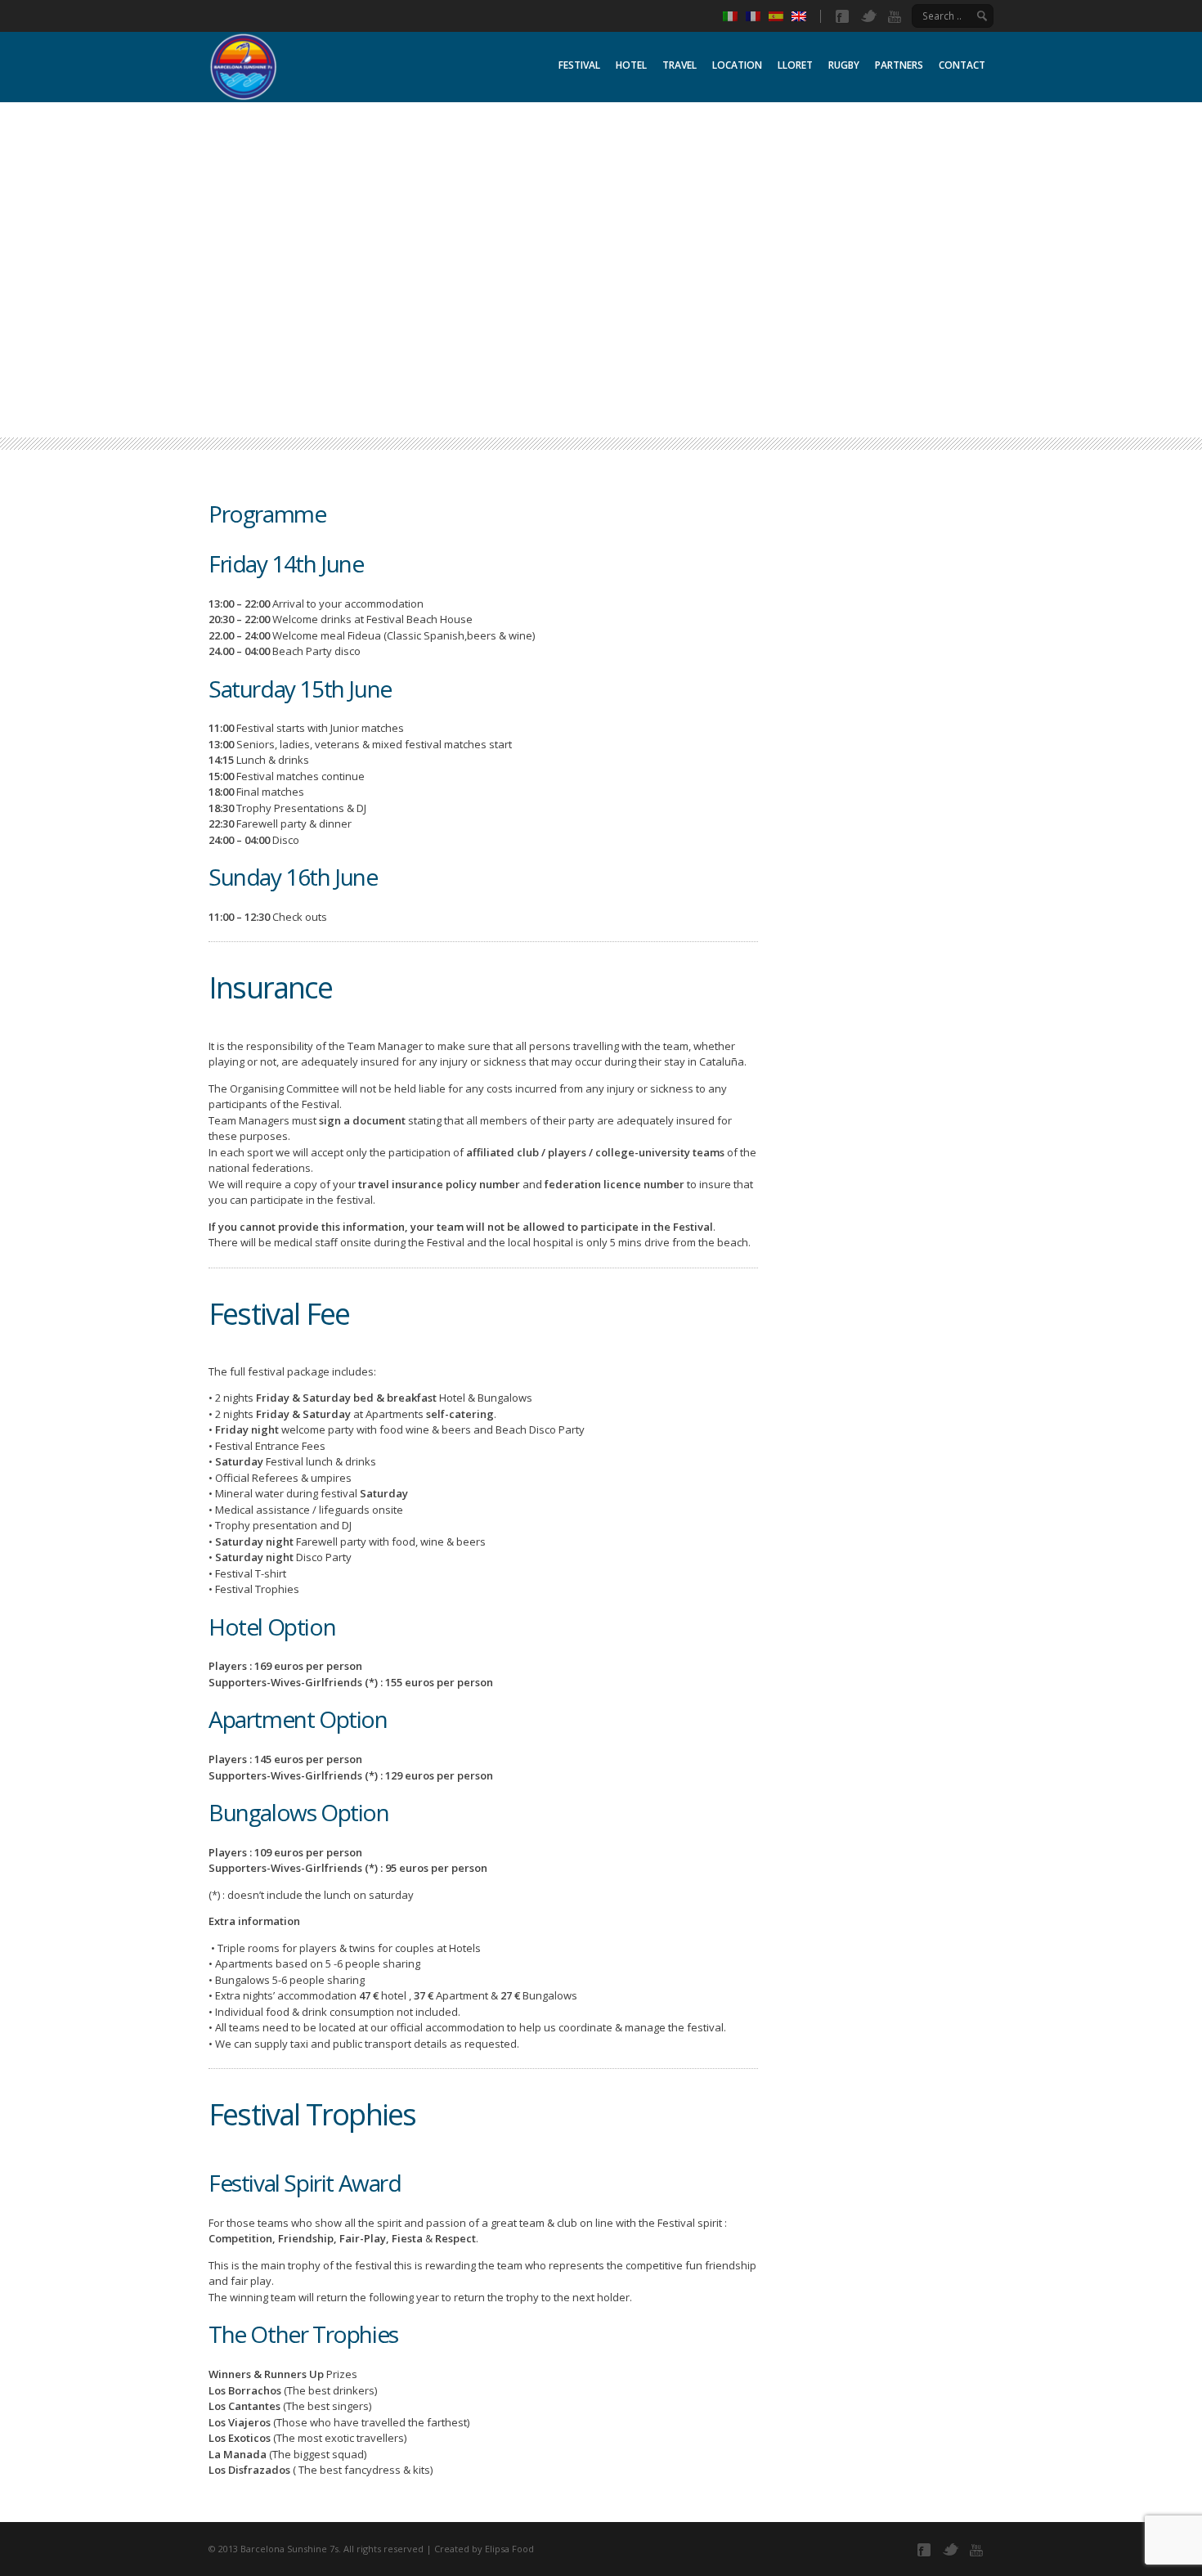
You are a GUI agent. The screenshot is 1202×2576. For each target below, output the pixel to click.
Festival (579, 65)
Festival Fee (279, 1314)
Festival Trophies (312, 2114)
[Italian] (734, 16)
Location (737, 65)
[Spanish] (780, 16)
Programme (267, 514)
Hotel (631, 65)
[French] (757, 16)
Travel (679, 65)
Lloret (795, 65)
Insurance (270, 987)
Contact (962, 65)
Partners (899, 65)
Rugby (844, 65)
